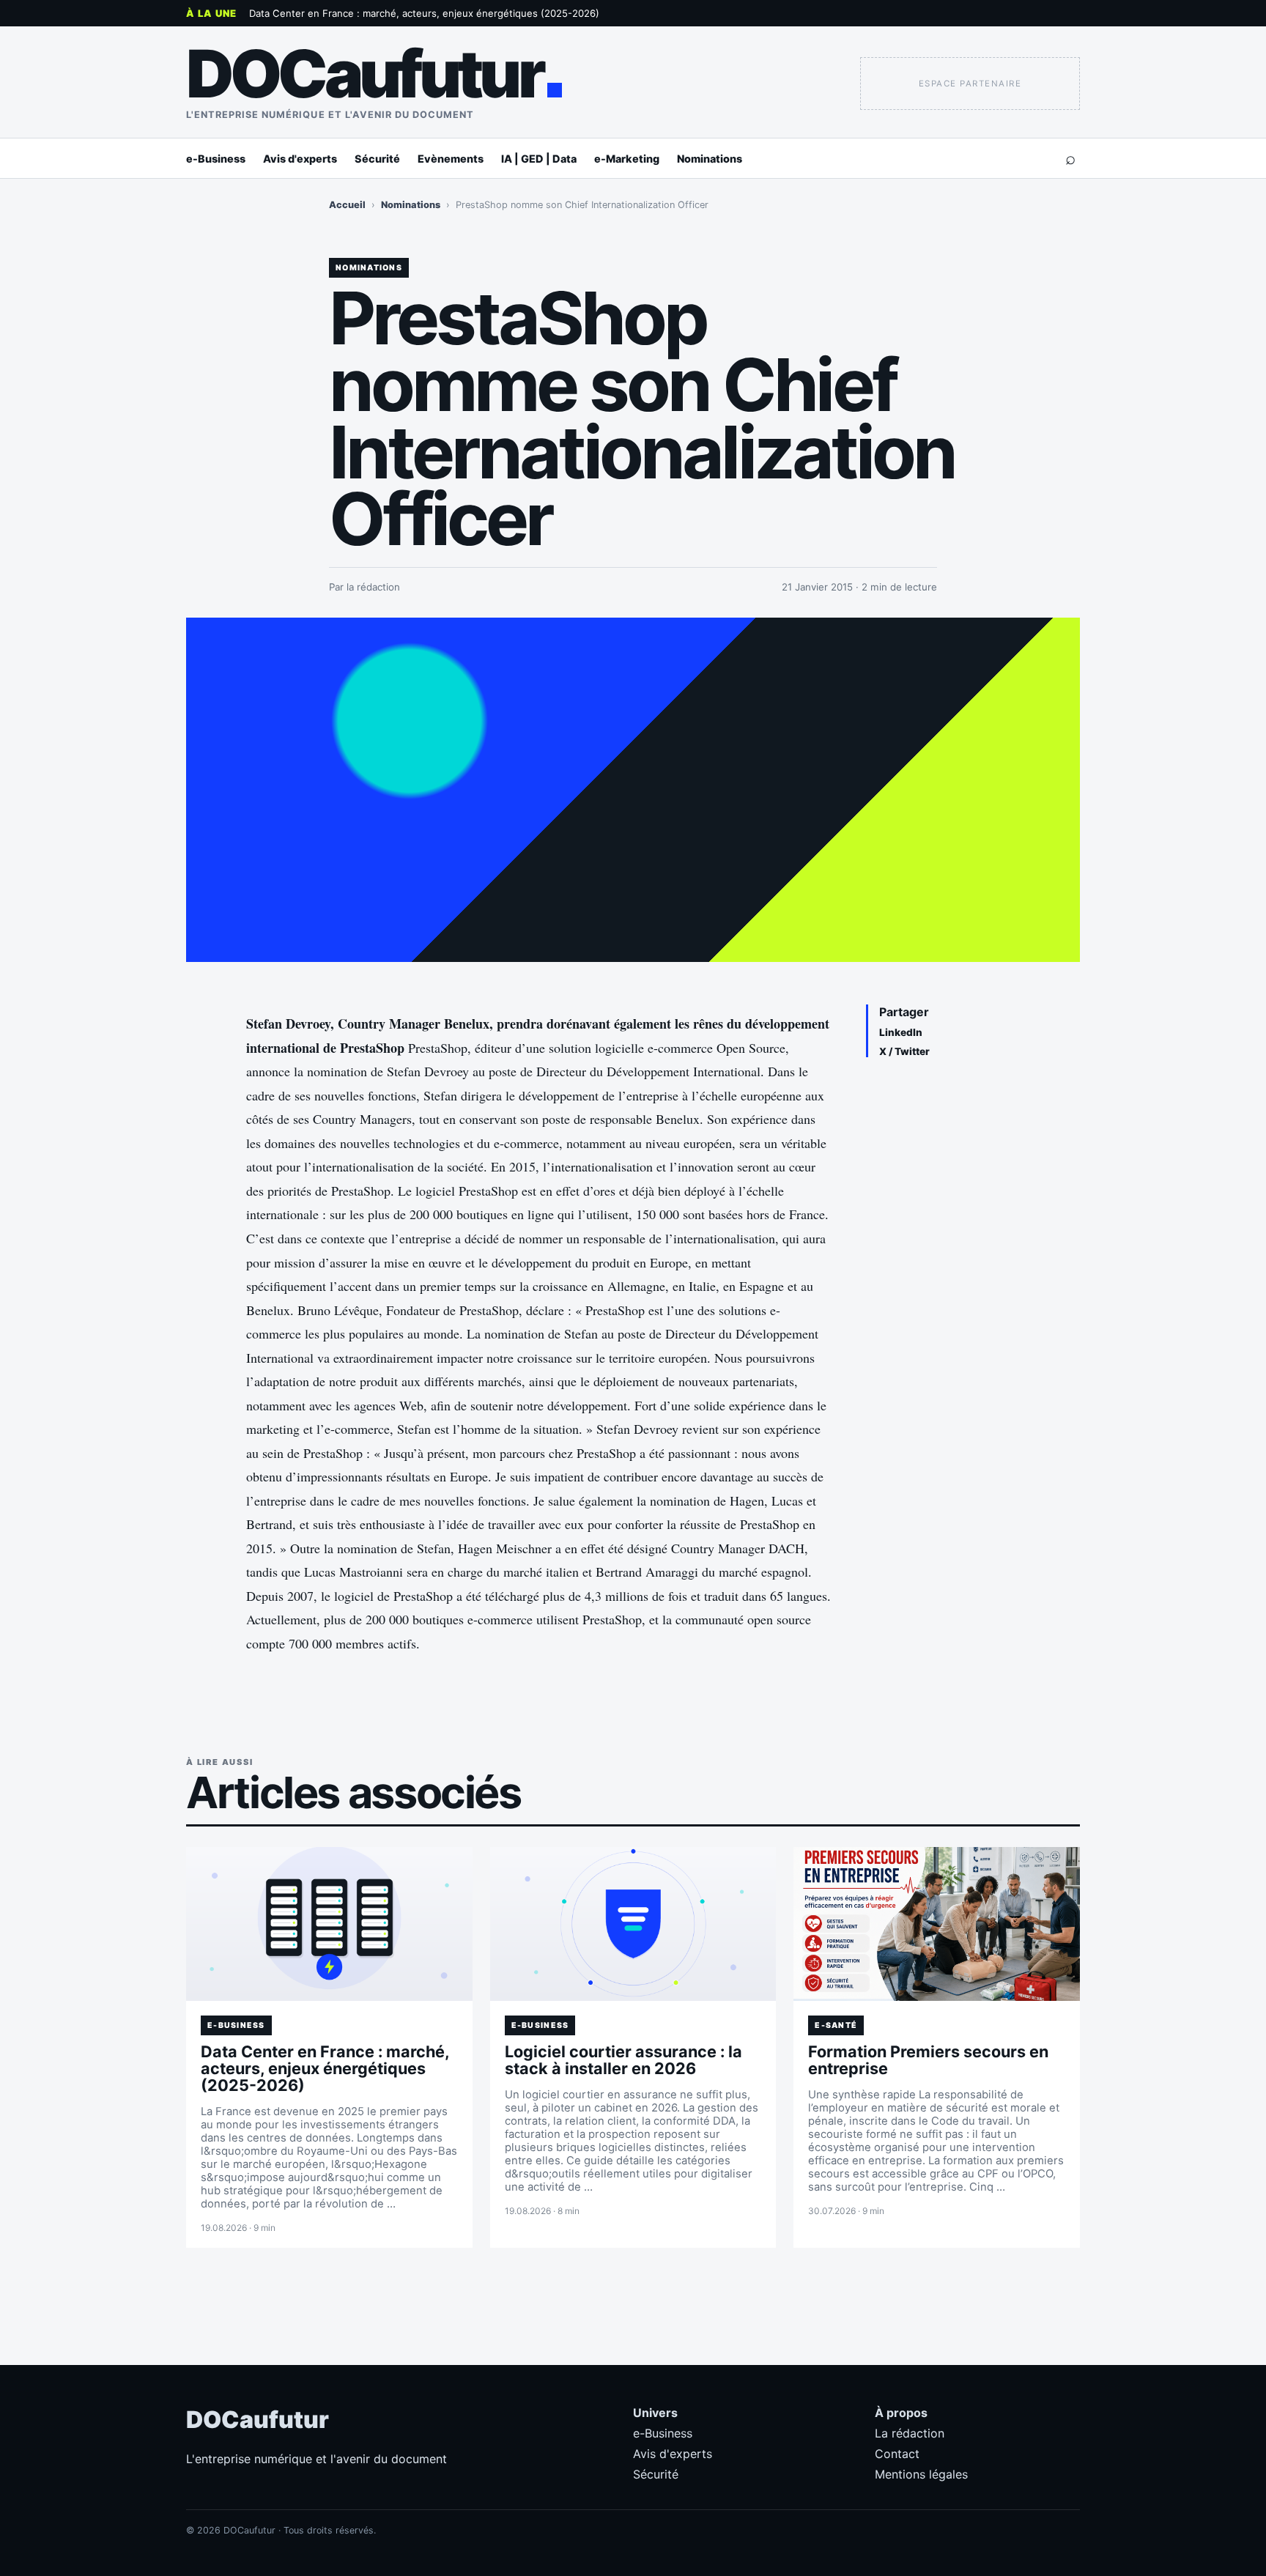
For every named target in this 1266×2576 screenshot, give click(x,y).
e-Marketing (627, 159)
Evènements (451, 159)
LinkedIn (901, 1032)
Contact (897, 2454)
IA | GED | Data (539, 159)
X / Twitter (904, 1051)
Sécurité (377, 159)
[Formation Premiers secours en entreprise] (937, 1924)
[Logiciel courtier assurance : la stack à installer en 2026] (633, 1924)
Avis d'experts (300, 159)
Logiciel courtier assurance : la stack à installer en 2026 (623, 2060)
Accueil (347, 205)
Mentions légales (921, 2474)
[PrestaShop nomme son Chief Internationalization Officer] (633, 790)
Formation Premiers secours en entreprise (928, 2060)
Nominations (710, 159)
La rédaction (910, 2433)
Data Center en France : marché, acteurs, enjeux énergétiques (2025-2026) (424, 13)
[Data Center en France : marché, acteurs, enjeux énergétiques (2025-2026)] (329, 1924)
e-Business (216, 159)
